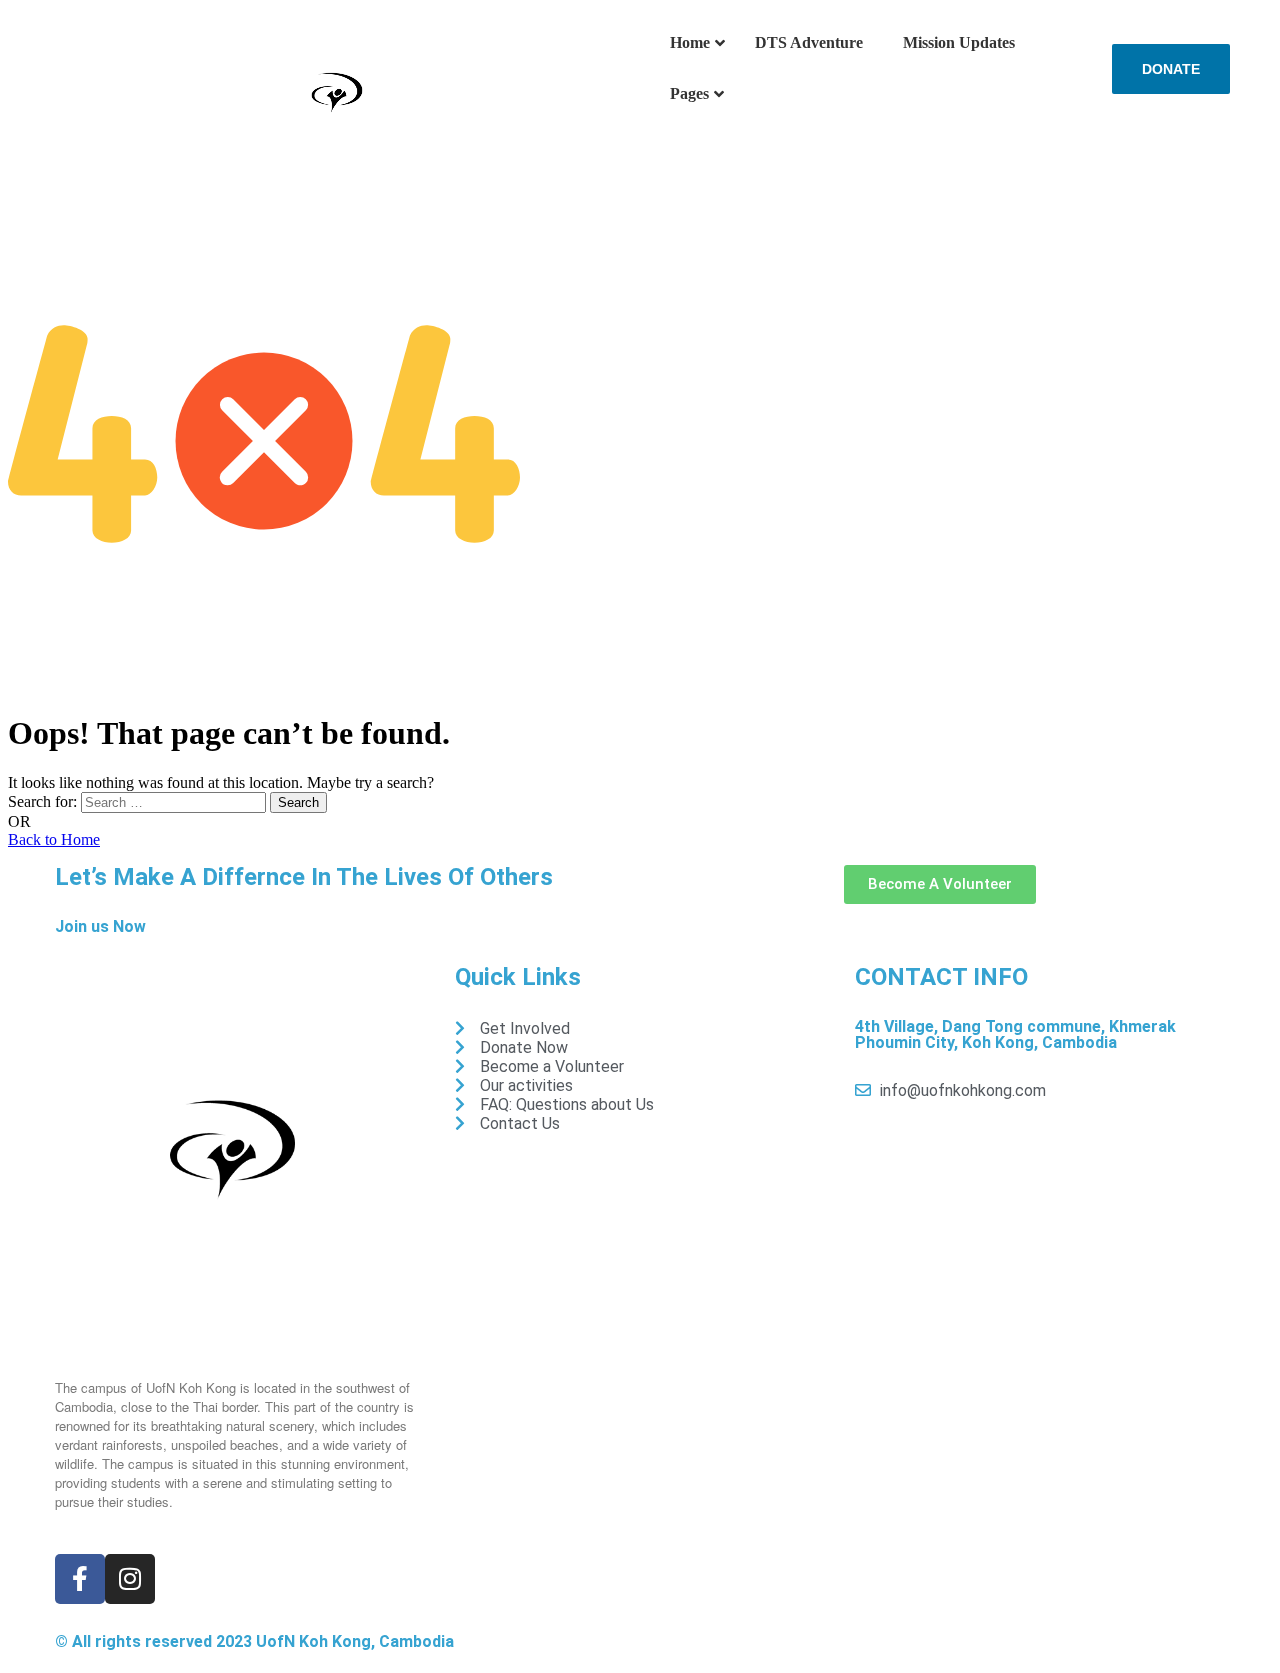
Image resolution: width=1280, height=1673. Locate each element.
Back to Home (54, 839)
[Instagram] (130, 1579)
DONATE (1171, 69)
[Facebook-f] (80, 1579)
